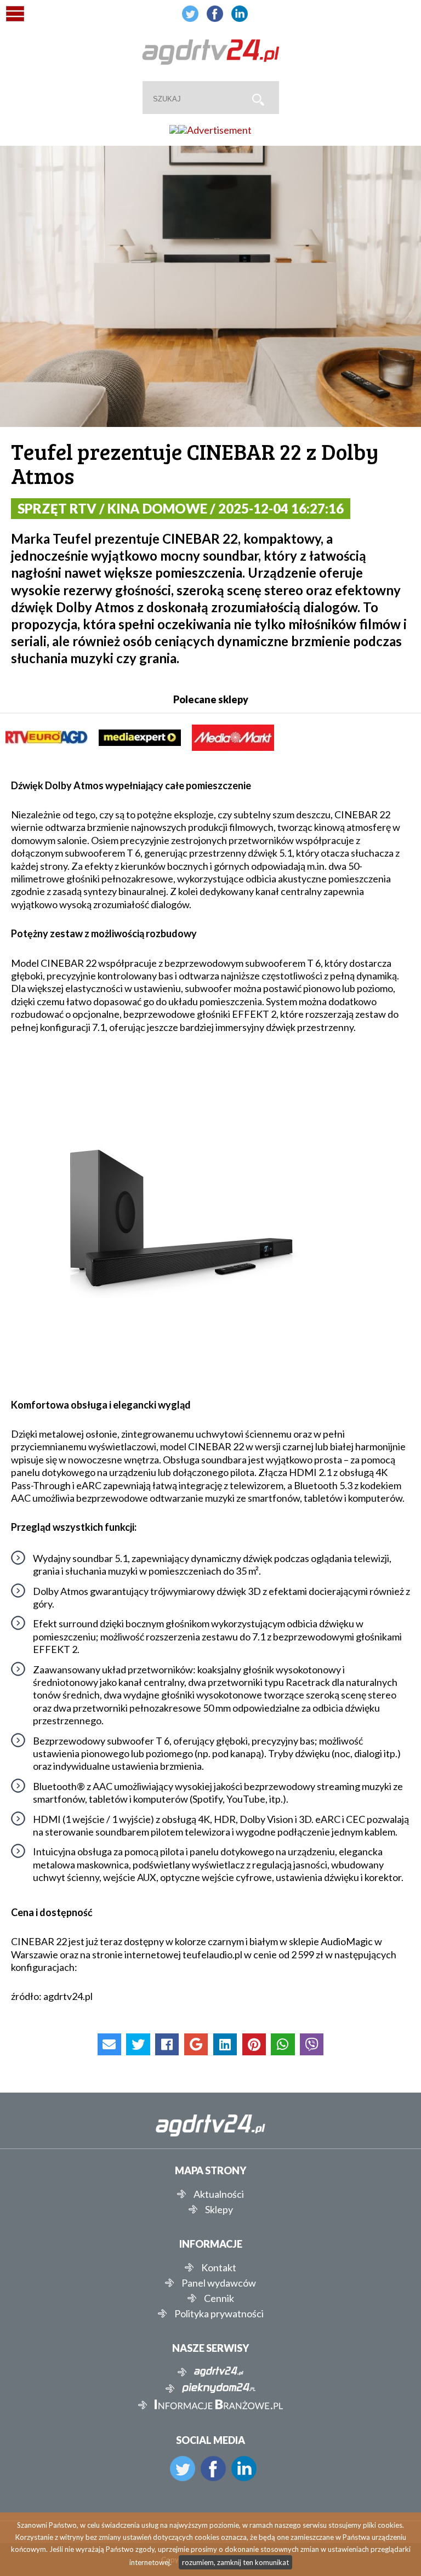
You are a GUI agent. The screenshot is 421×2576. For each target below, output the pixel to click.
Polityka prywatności (219, 2313)
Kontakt (219, 2267)
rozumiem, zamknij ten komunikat (235, 2562)
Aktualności (219, 2194)
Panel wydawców (219, 2283)
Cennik (219, 2298)
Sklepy (219, 2209)
